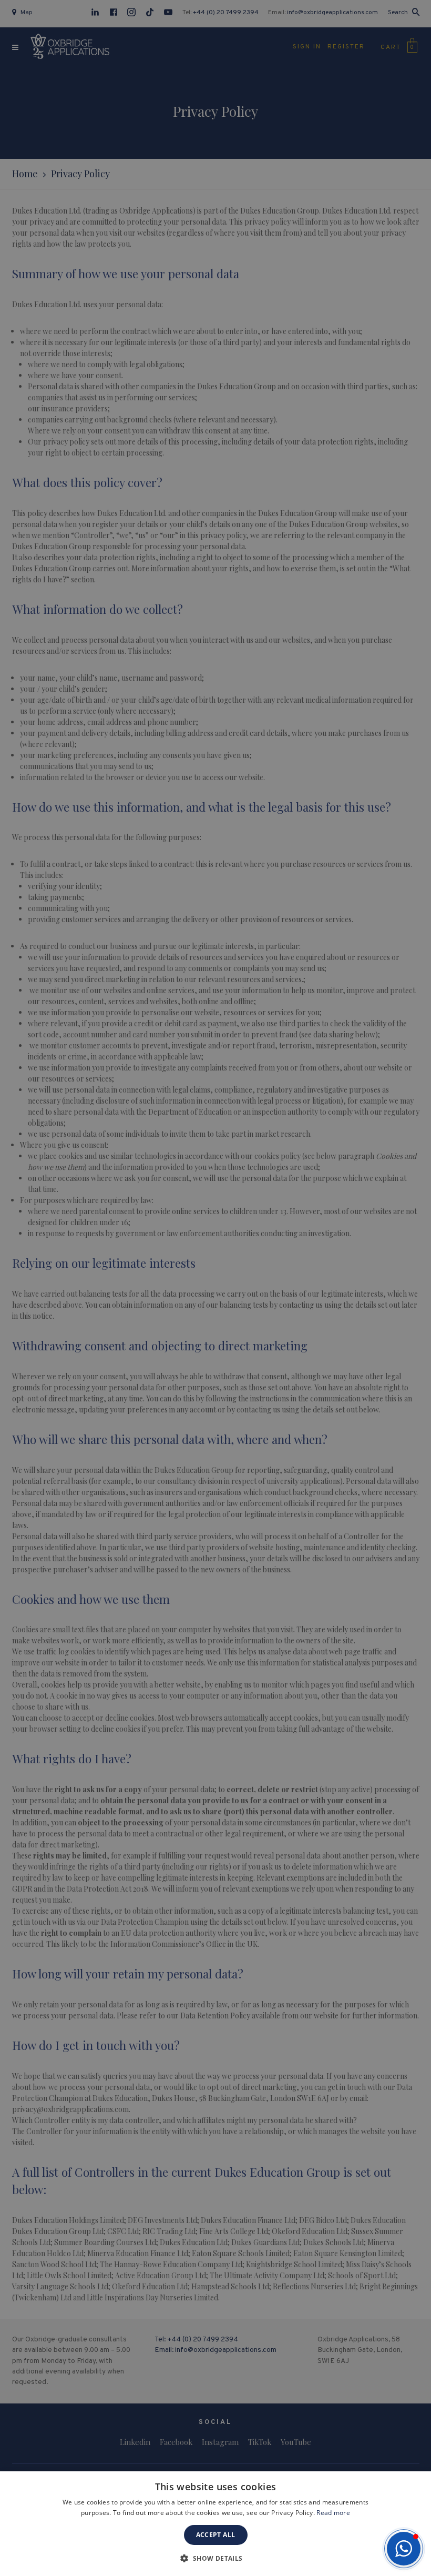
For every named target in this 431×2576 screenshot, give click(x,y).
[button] (404, 2549)
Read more (333, 2513)
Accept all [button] (216, 2535)
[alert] (215, 1288)
